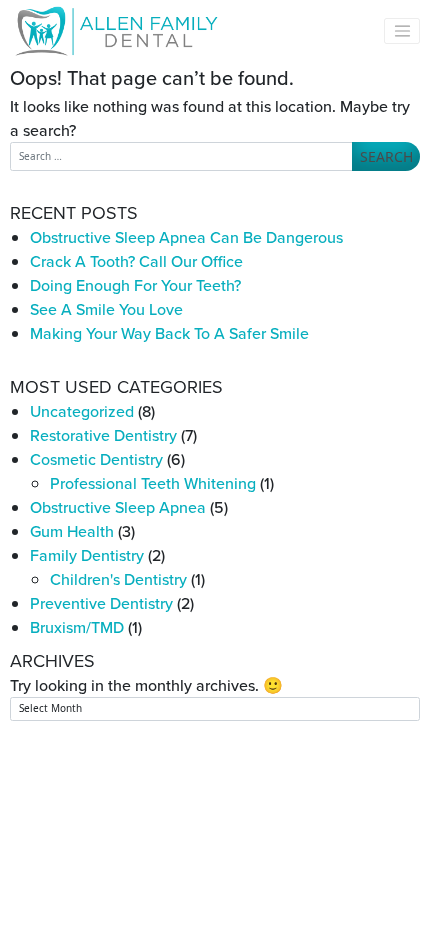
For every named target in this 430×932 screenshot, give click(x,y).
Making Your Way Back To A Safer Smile (169, 333)
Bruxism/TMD (77, 627)
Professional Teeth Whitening (153, 483)
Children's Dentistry (118, 579)
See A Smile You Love (106, 309)
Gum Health (72, 531)
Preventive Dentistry (101, 603)
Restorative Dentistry (103, 435)
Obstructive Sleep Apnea (118, 507)
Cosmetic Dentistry (96, 459)
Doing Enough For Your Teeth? (135, 285)
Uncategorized (82, 411)
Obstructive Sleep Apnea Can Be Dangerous (186, 237)
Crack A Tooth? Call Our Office (136, 261)
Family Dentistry (87, 555)
